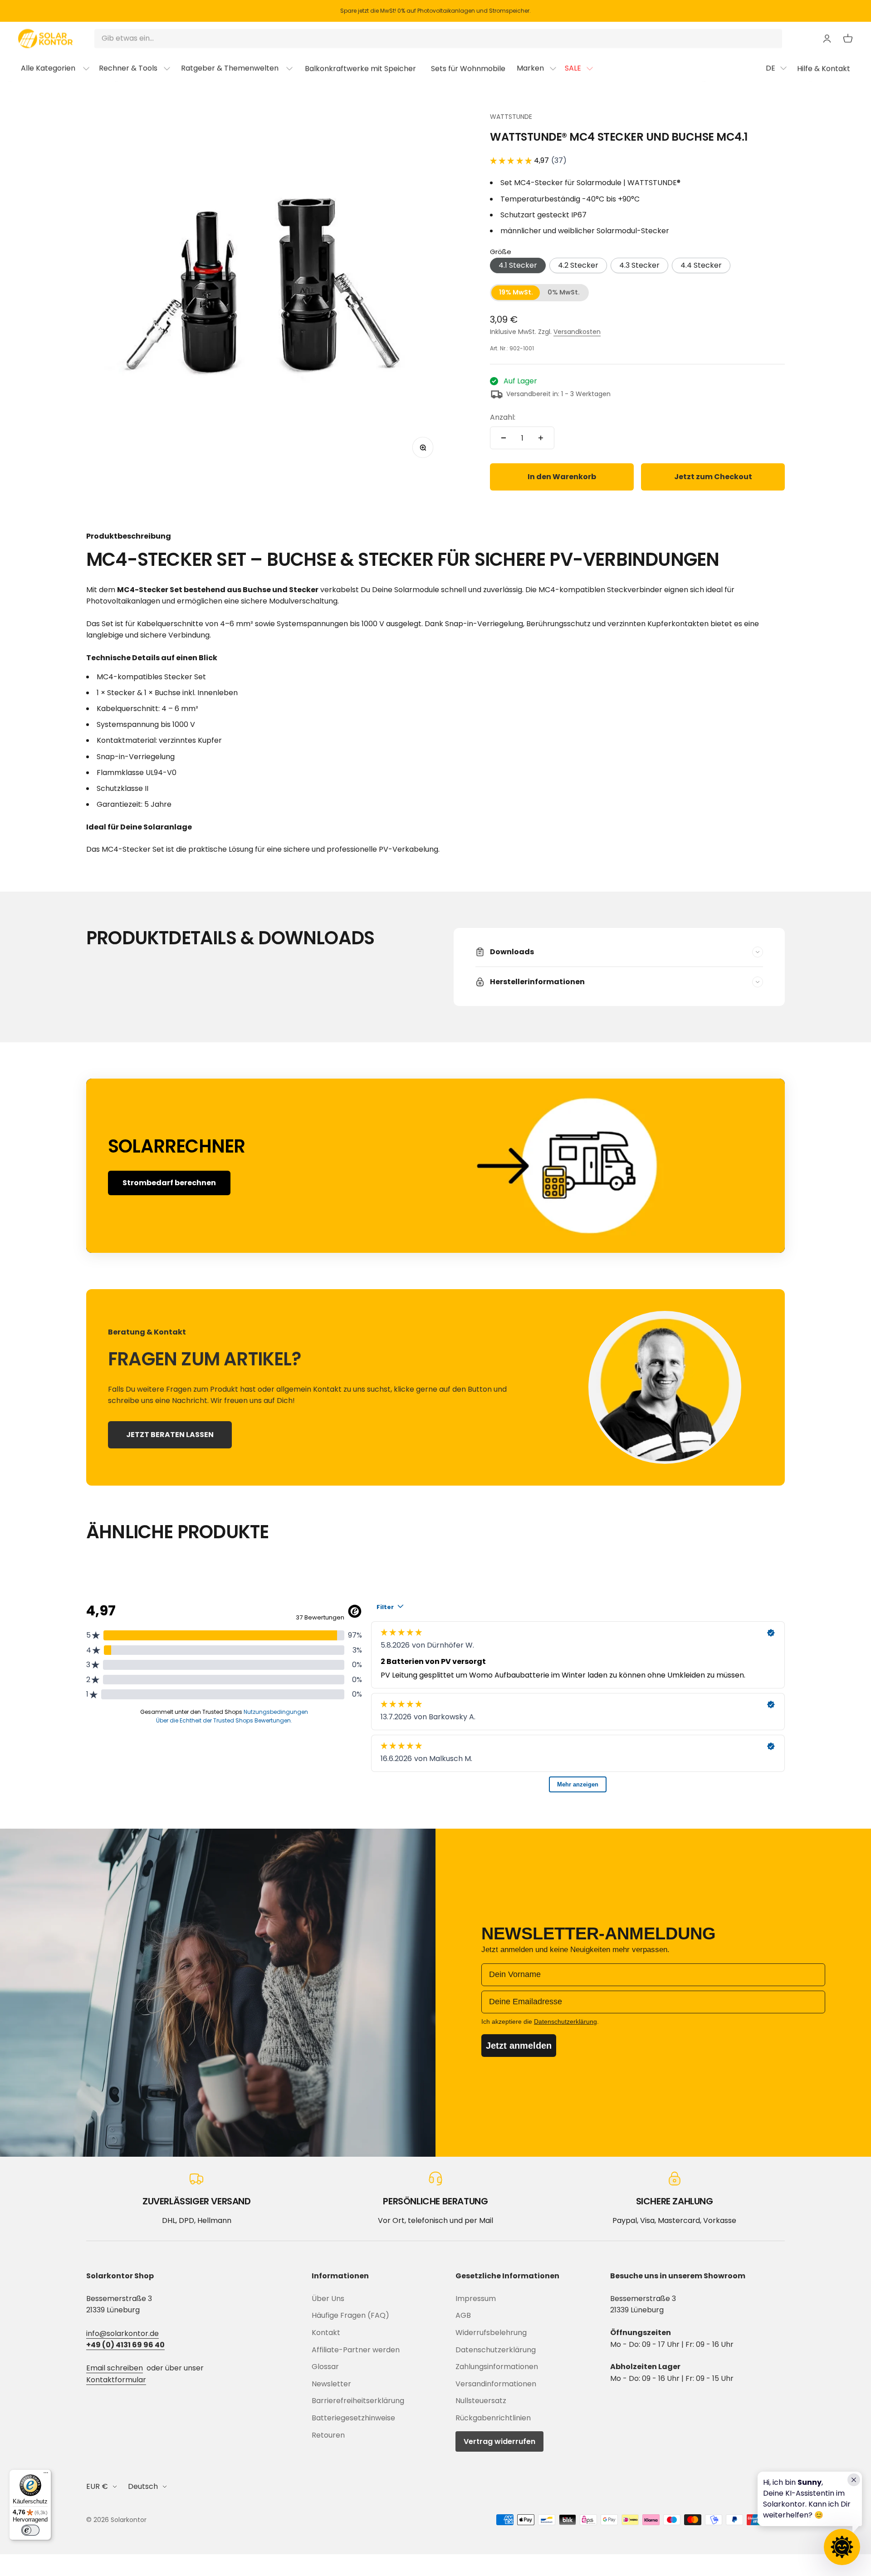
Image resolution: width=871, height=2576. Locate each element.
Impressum (476, 2299)
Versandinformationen (496, 2384)
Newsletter (331, 2384)
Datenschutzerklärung (496, 2350)
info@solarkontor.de (122, 2333)
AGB (463, 2315)
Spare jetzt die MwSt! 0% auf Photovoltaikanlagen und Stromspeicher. (435, 11)
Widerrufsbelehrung (491, 2333)
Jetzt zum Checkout (713, 477)
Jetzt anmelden (519, 2046)
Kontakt (326, 2333)
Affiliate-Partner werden (356, 2350)
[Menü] (46, 2475)
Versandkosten (577, 332)
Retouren (328, 2435)
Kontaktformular (116, 2380)
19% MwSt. (516, 292)
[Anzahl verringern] (504, 438)
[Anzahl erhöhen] (541, 438)
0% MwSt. (564, 292)
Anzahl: (503, 417)
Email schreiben (115, 2368)
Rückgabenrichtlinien (493, 2418)
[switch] (30, 2530)
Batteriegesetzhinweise (353, 2418)
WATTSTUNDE (511, 117)
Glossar (325, 2367)
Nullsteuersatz (481, 2401)
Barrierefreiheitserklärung (358, 2401)
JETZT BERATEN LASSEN (170, 1435)
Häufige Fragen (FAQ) (350, 2315)
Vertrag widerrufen (499, 2441)
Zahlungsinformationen (497, 2367)
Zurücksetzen (751, 39)
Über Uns (328, 2299)
